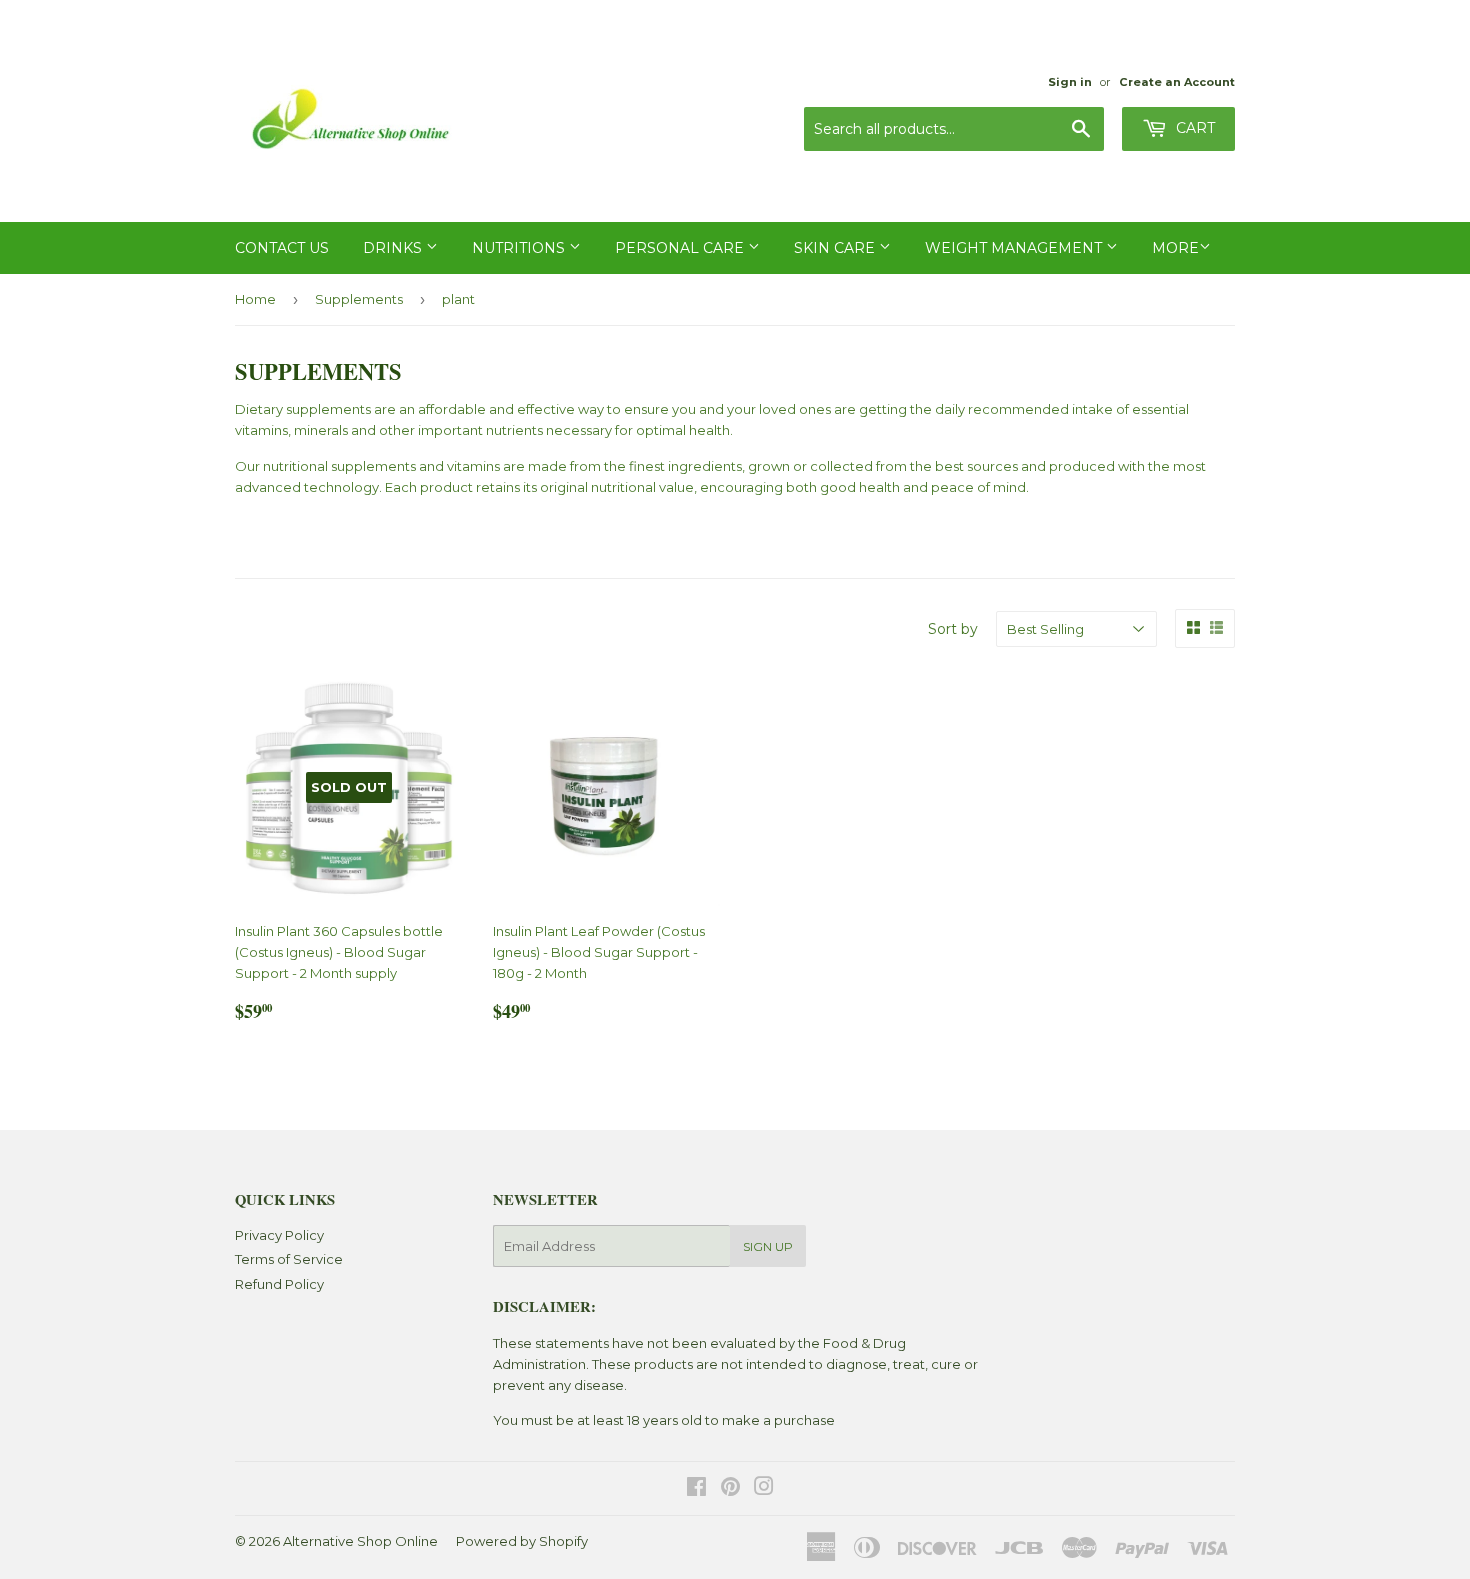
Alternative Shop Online (360, 1541)
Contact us (282, 248)
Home (255, 299)
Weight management (1015, 248)
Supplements (359, 299)
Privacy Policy (279, 1235)
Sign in (1070, 82)
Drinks (394, 248)
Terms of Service (289, 1259)
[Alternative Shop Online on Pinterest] (730, 1489)
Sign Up (768, 1246)
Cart (1193, 128)
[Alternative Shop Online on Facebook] (696, 1489)
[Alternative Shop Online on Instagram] (764, 1489)
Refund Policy (279, 1284)
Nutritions (520, 248)
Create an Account (1177, 82)
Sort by (953, 629)
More (1175, 248)
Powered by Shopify (522, 1541)
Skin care (836, 248)
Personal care (681, 248)
